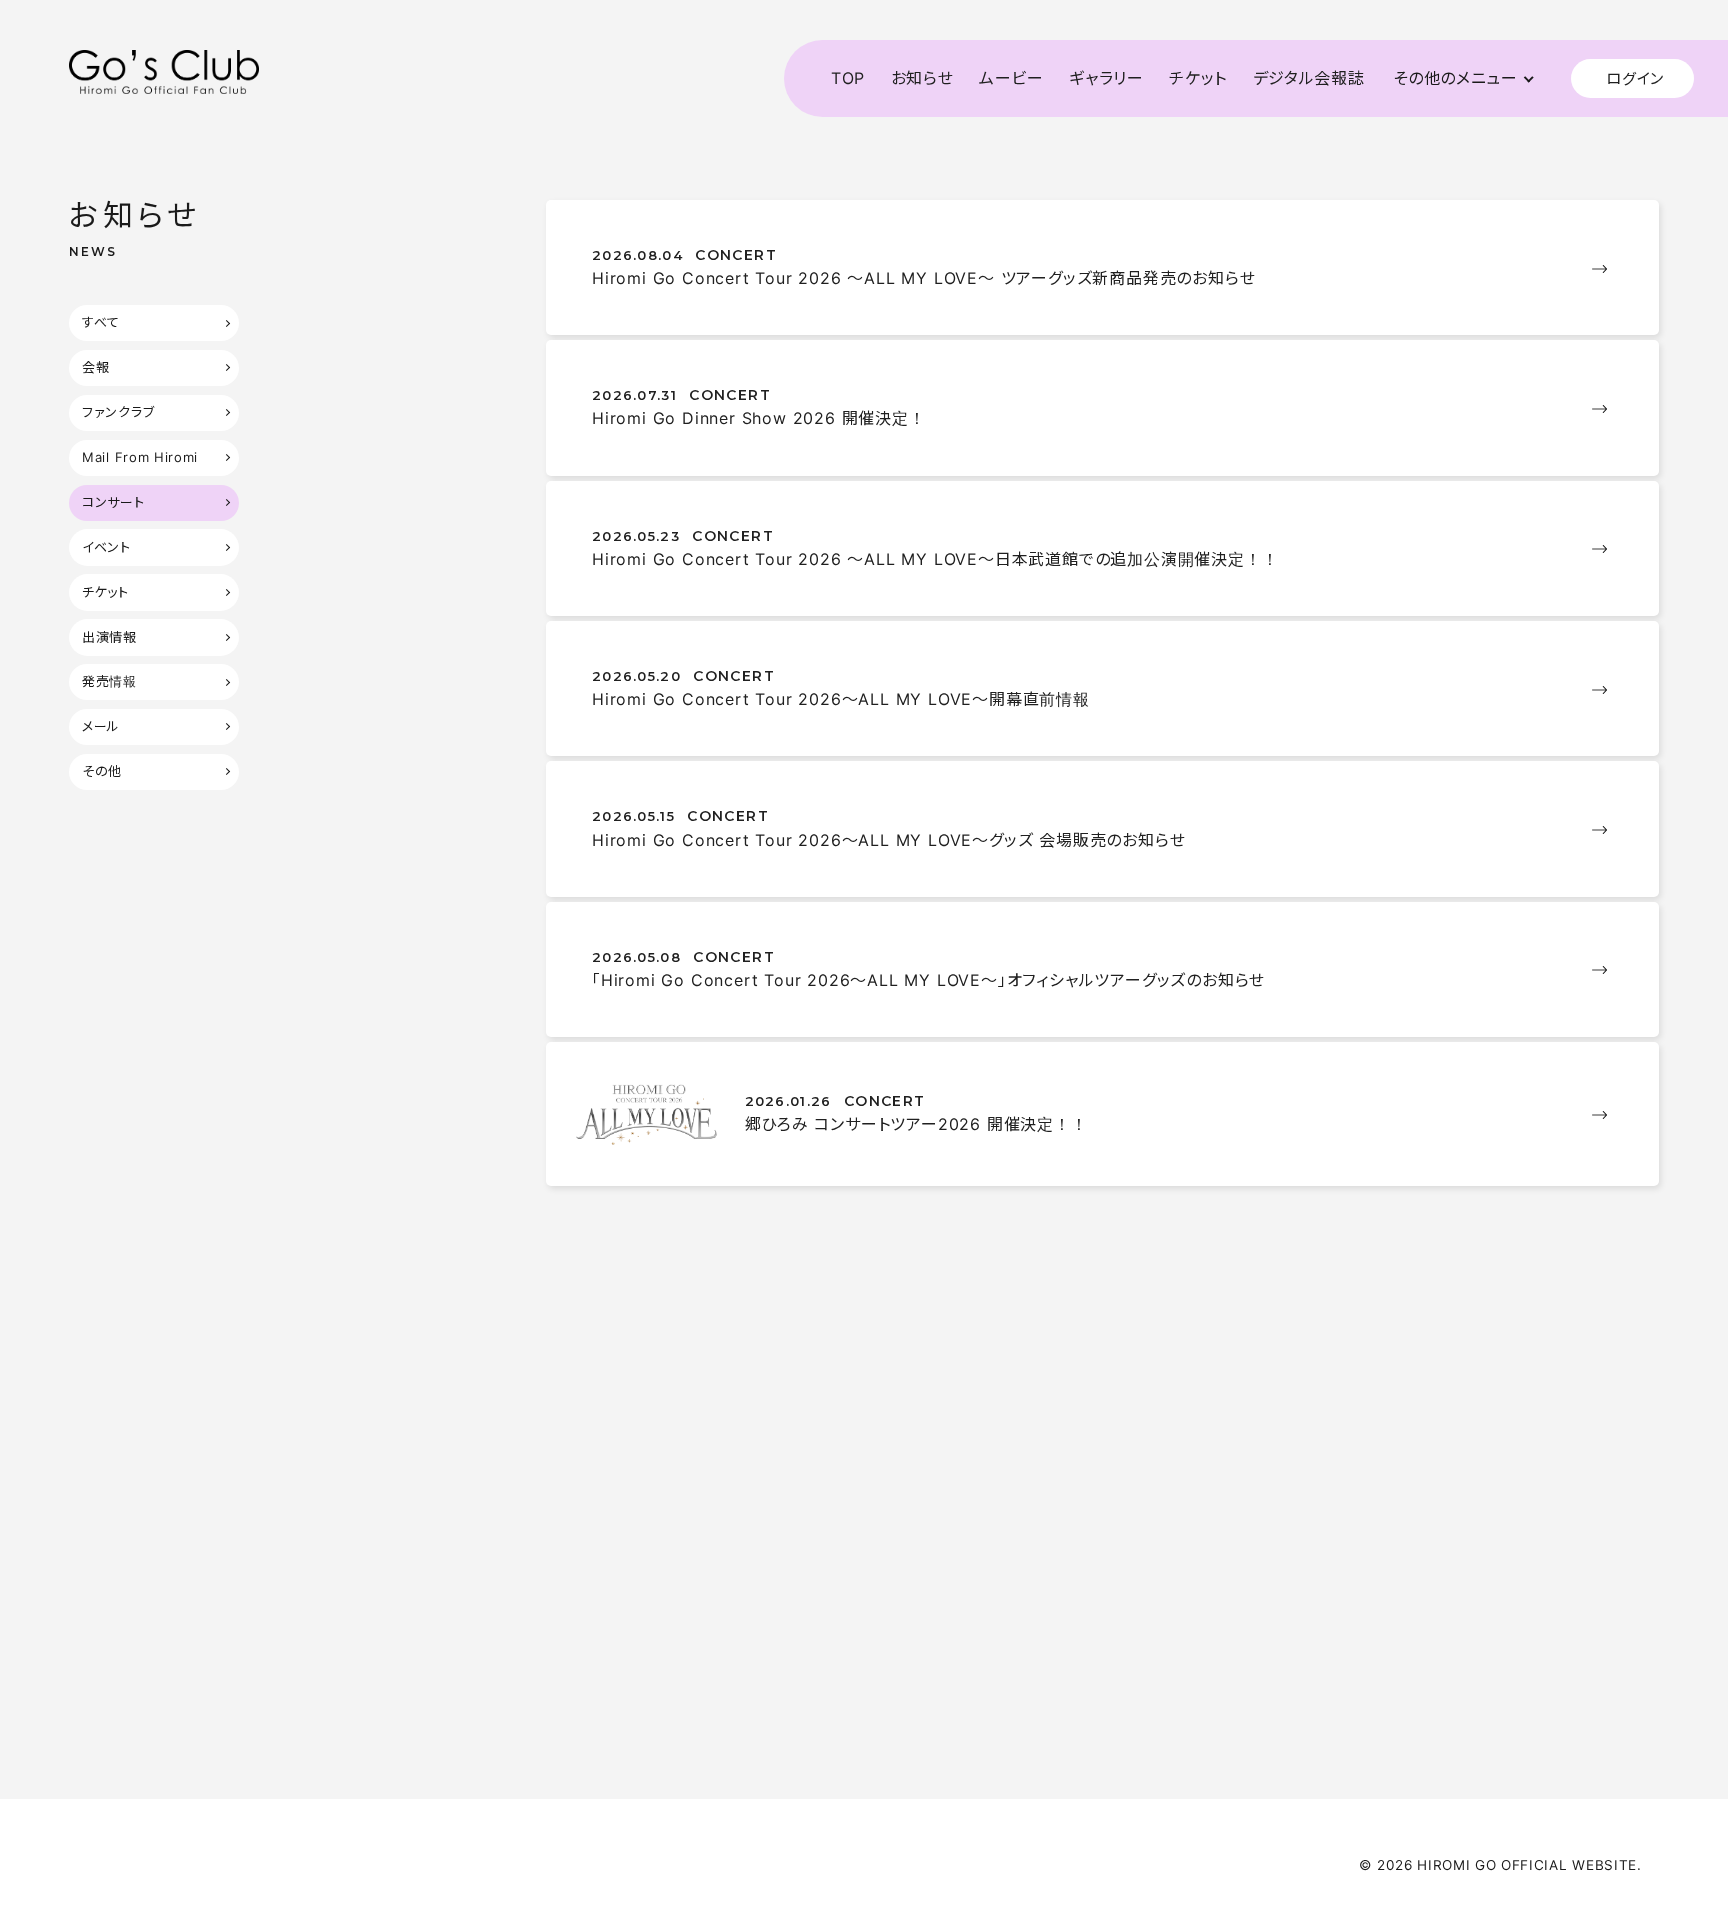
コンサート (113, 502)
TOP (848, 78)
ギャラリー (1106, 78)
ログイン (1635, 78)
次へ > (1156, 1692)
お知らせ (922, 78)
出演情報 (109, 637)
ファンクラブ (118, 412)
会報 (95, 367)
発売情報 (109, 681)
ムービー (1011, 78)
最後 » (1233, 1692)
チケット (1198, 78)
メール (101, 726)
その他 (102, 771)
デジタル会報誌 (1309, 78)
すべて (101, 322)
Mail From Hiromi (140, 457)
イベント (106, 547)
